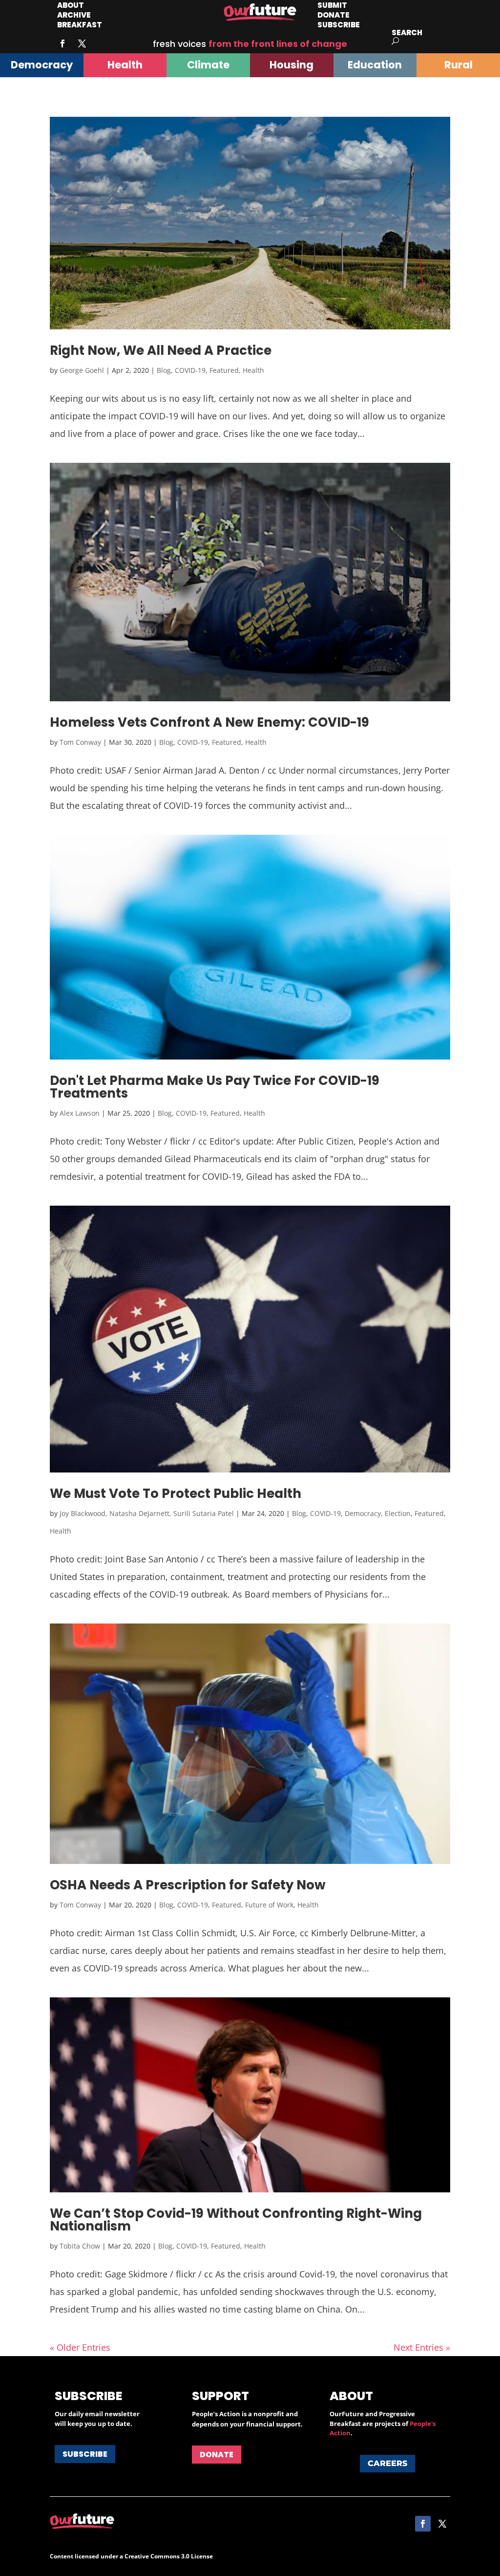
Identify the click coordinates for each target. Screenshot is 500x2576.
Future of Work (269, 1905)
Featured (224, 370)
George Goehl (82, 370)
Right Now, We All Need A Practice (161, 350)
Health (253, 370)
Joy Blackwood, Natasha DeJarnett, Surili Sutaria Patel (147, 1513)
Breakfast (80, 25)
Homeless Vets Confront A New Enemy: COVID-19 (209, 722)
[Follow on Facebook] (62, 43)
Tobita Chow (80, 2246)
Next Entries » (422, 2347)
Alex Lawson (80, 1113)
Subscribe (339, 25)
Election (398, 1513)
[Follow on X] (82, 43)
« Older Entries (80, 2347)
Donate (217, 2455)
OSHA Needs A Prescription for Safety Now (188, 1885)
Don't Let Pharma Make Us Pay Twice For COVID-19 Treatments (215, 1087)
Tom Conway (80, 742)
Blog (164, 370)
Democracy (363, 1513)
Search (407, 32)
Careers (387, 2463)
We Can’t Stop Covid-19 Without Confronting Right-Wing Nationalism (236, 2220)
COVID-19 (190, 370)
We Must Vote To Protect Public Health (176, 1494)
